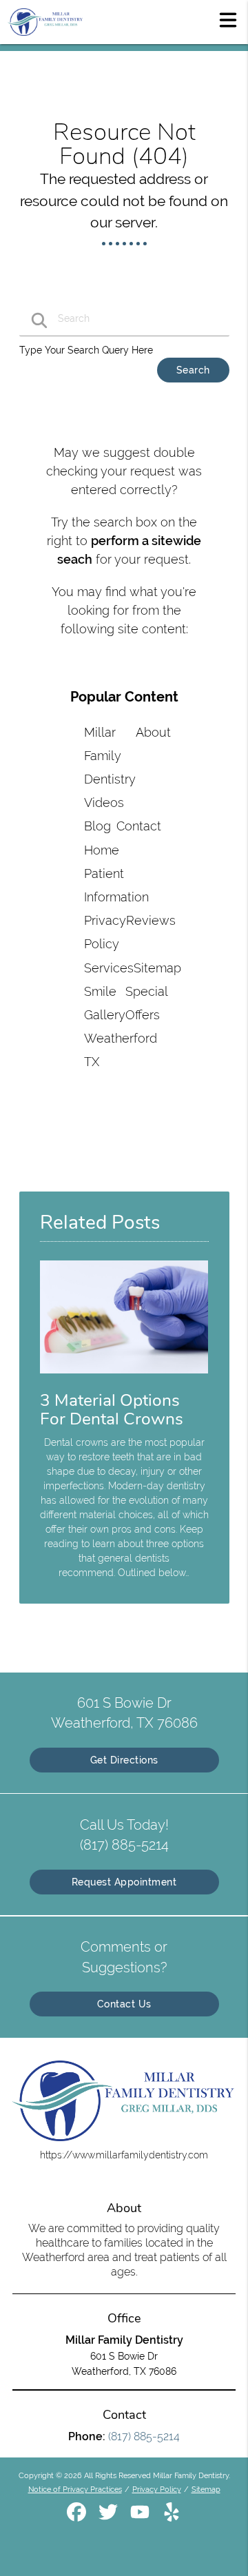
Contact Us (124, 2004)
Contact (139, 826)
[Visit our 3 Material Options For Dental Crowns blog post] (124, 1377)
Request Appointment (124, 1882)
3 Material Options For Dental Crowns (112, 1410)
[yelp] (172, 2517)
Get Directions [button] (124, 1760)
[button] (228, 19)
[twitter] (110, 2517)
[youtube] (141, 2517)
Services (109, 968)
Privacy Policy (157, 2489)
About (153, 732)
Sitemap (157, 968)
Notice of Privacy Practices (75, 2489)
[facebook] (78, 2517)
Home (102, 850)
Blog (97, 826)
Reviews (151, 920)
